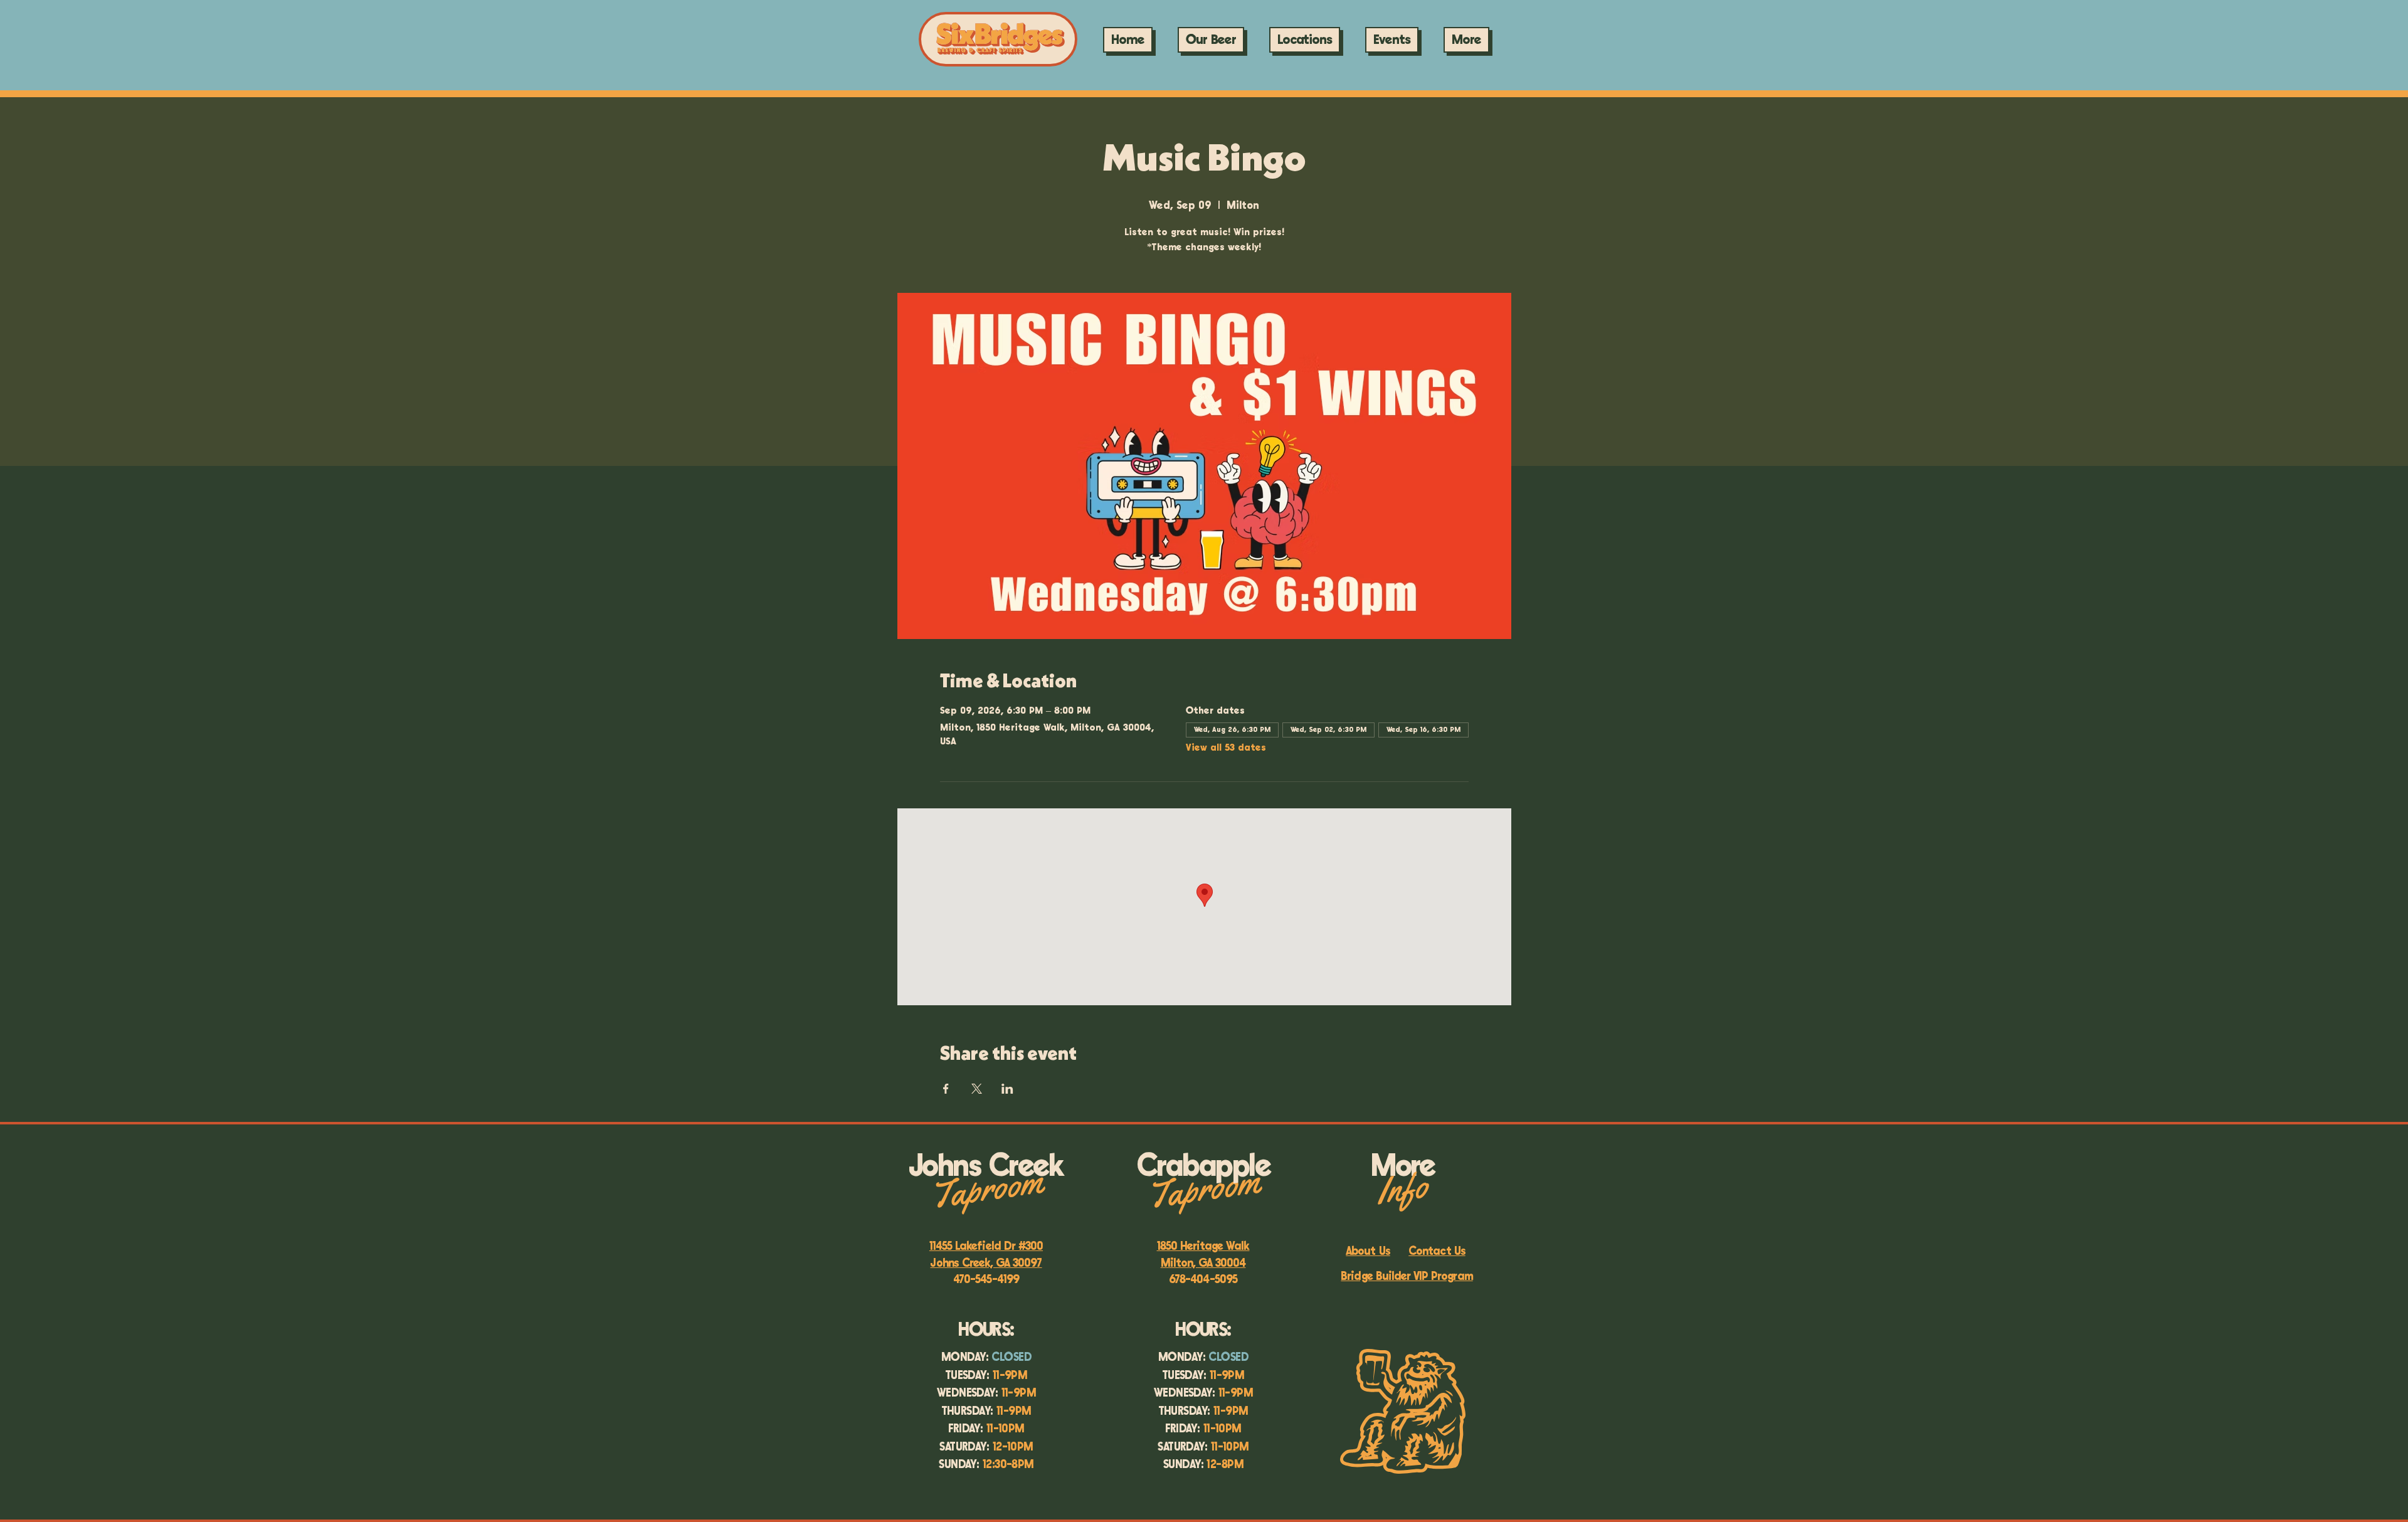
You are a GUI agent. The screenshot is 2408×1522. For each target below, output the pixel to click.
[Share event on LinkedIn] (1007, 1089)
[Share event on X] (977, 1089)
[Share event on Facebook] (946, 1089)
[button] (1392, 40)
